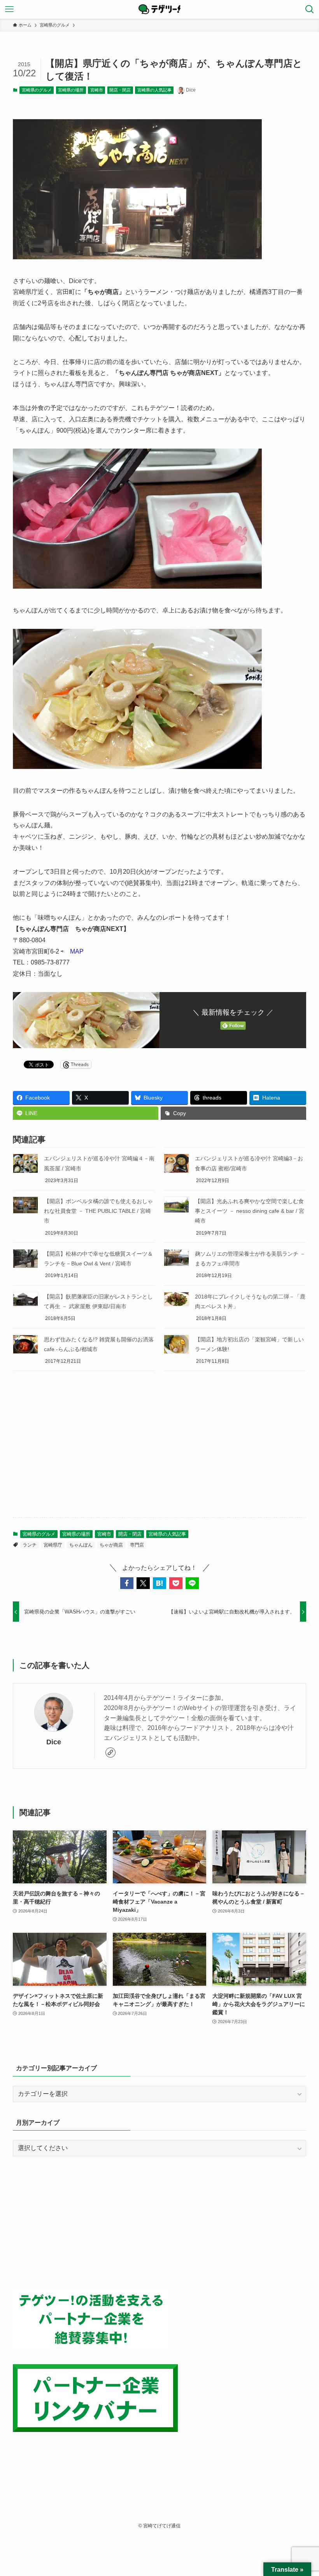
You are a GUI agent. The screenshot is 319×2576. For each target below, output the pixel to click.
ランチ (30, 1545)
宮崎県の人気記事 (154, 90)
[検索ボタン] (310, 9)
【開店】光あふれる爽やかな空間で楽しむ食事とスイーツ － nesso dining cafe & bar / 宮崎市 (250, 1211)
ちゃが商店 (111, 1545)
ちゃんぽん (81, 1545)
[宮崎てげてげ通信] (159, 9)
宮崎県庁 (53, 1545)
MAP (77, 951)
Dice (54, 1742)
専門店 (137, 1545)
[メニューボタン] (9, 9)
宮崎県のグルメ (37, 90)
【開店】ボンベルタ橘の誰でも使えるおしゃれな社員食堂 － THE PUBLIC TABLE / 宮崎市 (98, 1211)
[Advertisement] (159, 1450)
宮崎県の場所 (71, 90)
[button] (127, 1583)
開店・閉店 (120, 90)
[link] (110, 1753)
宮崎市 (97, 90)
